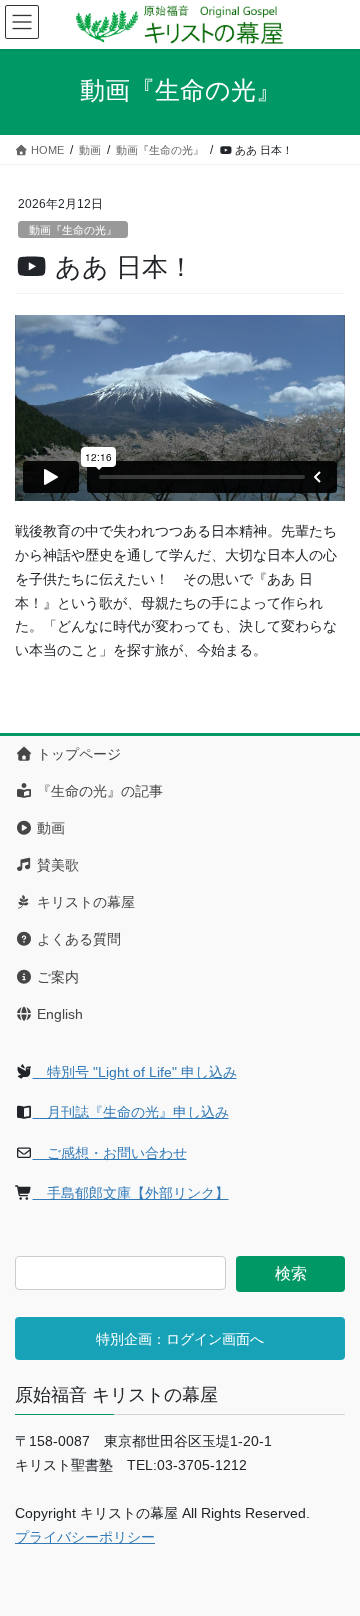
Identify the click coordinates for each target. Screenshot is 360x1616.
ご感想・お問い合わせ (110, 1153)
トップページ (77, 754)
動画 (49, 828)
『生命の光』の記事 (98, 791)
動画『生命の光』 (73, 230)
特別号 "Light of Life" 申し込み (135, 1072)
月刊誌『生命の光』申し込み (131, 1112)
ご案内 (56, 977)
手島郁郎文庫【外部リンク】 (131, 1193)
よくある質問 (77, 939)
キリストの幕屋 (84, 902)
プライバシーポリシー (85, 1537)
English (58, 1014)
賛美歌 (56, 865)
